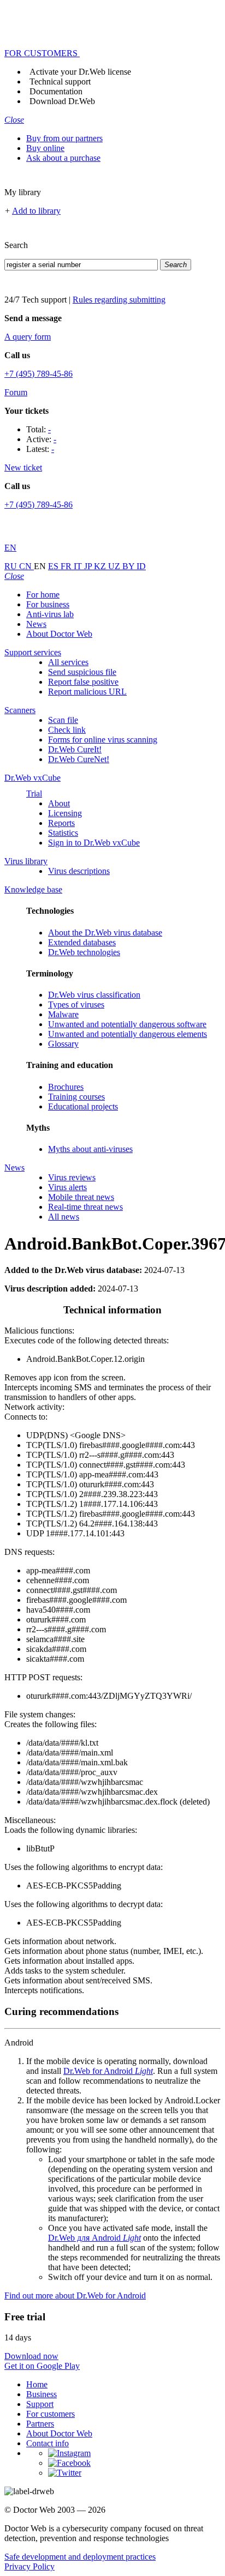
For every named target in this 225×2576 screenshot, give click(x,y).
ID (141, 566)
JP (89, 566)
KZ (101, 566)
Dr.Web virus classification (94, 995)
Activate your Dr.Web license (80, 72)
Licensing (65, 813)
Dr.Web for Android (108, 2071)
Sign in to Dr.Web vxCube (94, 843)
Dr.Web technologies (84, 952)
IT (79, 566)
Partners (40, 2424)
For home (43, 595)
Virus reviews (72, 1177)
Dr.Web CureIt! (75, 749)
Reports (61, 823)
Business (42, 2394)
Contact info (48, 2443)
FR (67, 566)
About (59, 803)
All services (68, 662)
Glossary (63, 1044)
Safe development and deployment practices (80, 2557)
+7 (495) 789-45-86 (39, 374)
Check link (67, 730)
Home (37, 2384)
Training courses (76, 1097)
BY (129, 566)
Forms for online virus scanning (103, 740)
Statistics (63, 833)
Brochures (66, 1087)
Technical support (60, 82)
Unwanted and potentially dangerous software (127, 1024)
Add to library (36, 211)
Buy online (45, 148)
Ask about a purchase (63, 158)
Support (40, 2404)
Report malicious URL (87, 692)
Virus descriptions (79, 871)
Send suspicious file (82, 672)
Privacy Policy (29, 2566)
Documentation (56, 91)
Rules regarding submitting (119, 300)
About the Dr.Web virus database (105, 933)
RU (12, 566)
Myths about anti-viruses (90, 1149)
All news (64, 1217)
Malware (63, 1014)
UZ (115, 566)
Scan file (63, 720)
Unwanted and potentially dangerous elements (128, 1034)
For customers (51, 2414)
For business (48, 604)
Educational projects (83, 1106)
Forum (16, 392)
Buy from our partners (64, 138)
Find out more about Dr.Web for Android (75, 2296)
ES (54, 566)
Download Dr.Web (62, 101)
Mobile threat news (81, 1197)
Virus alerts (67, 1187)
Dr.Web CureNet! (79, 759)
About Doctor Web (59, 634)
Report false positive (83, 682)
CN (26, 566)
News (36, 624)
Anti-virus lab (50, 614)
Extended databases (82, 942)
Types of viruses (76, 1005)
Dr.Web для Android (94, 2238)
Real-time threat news (85, 1207)
